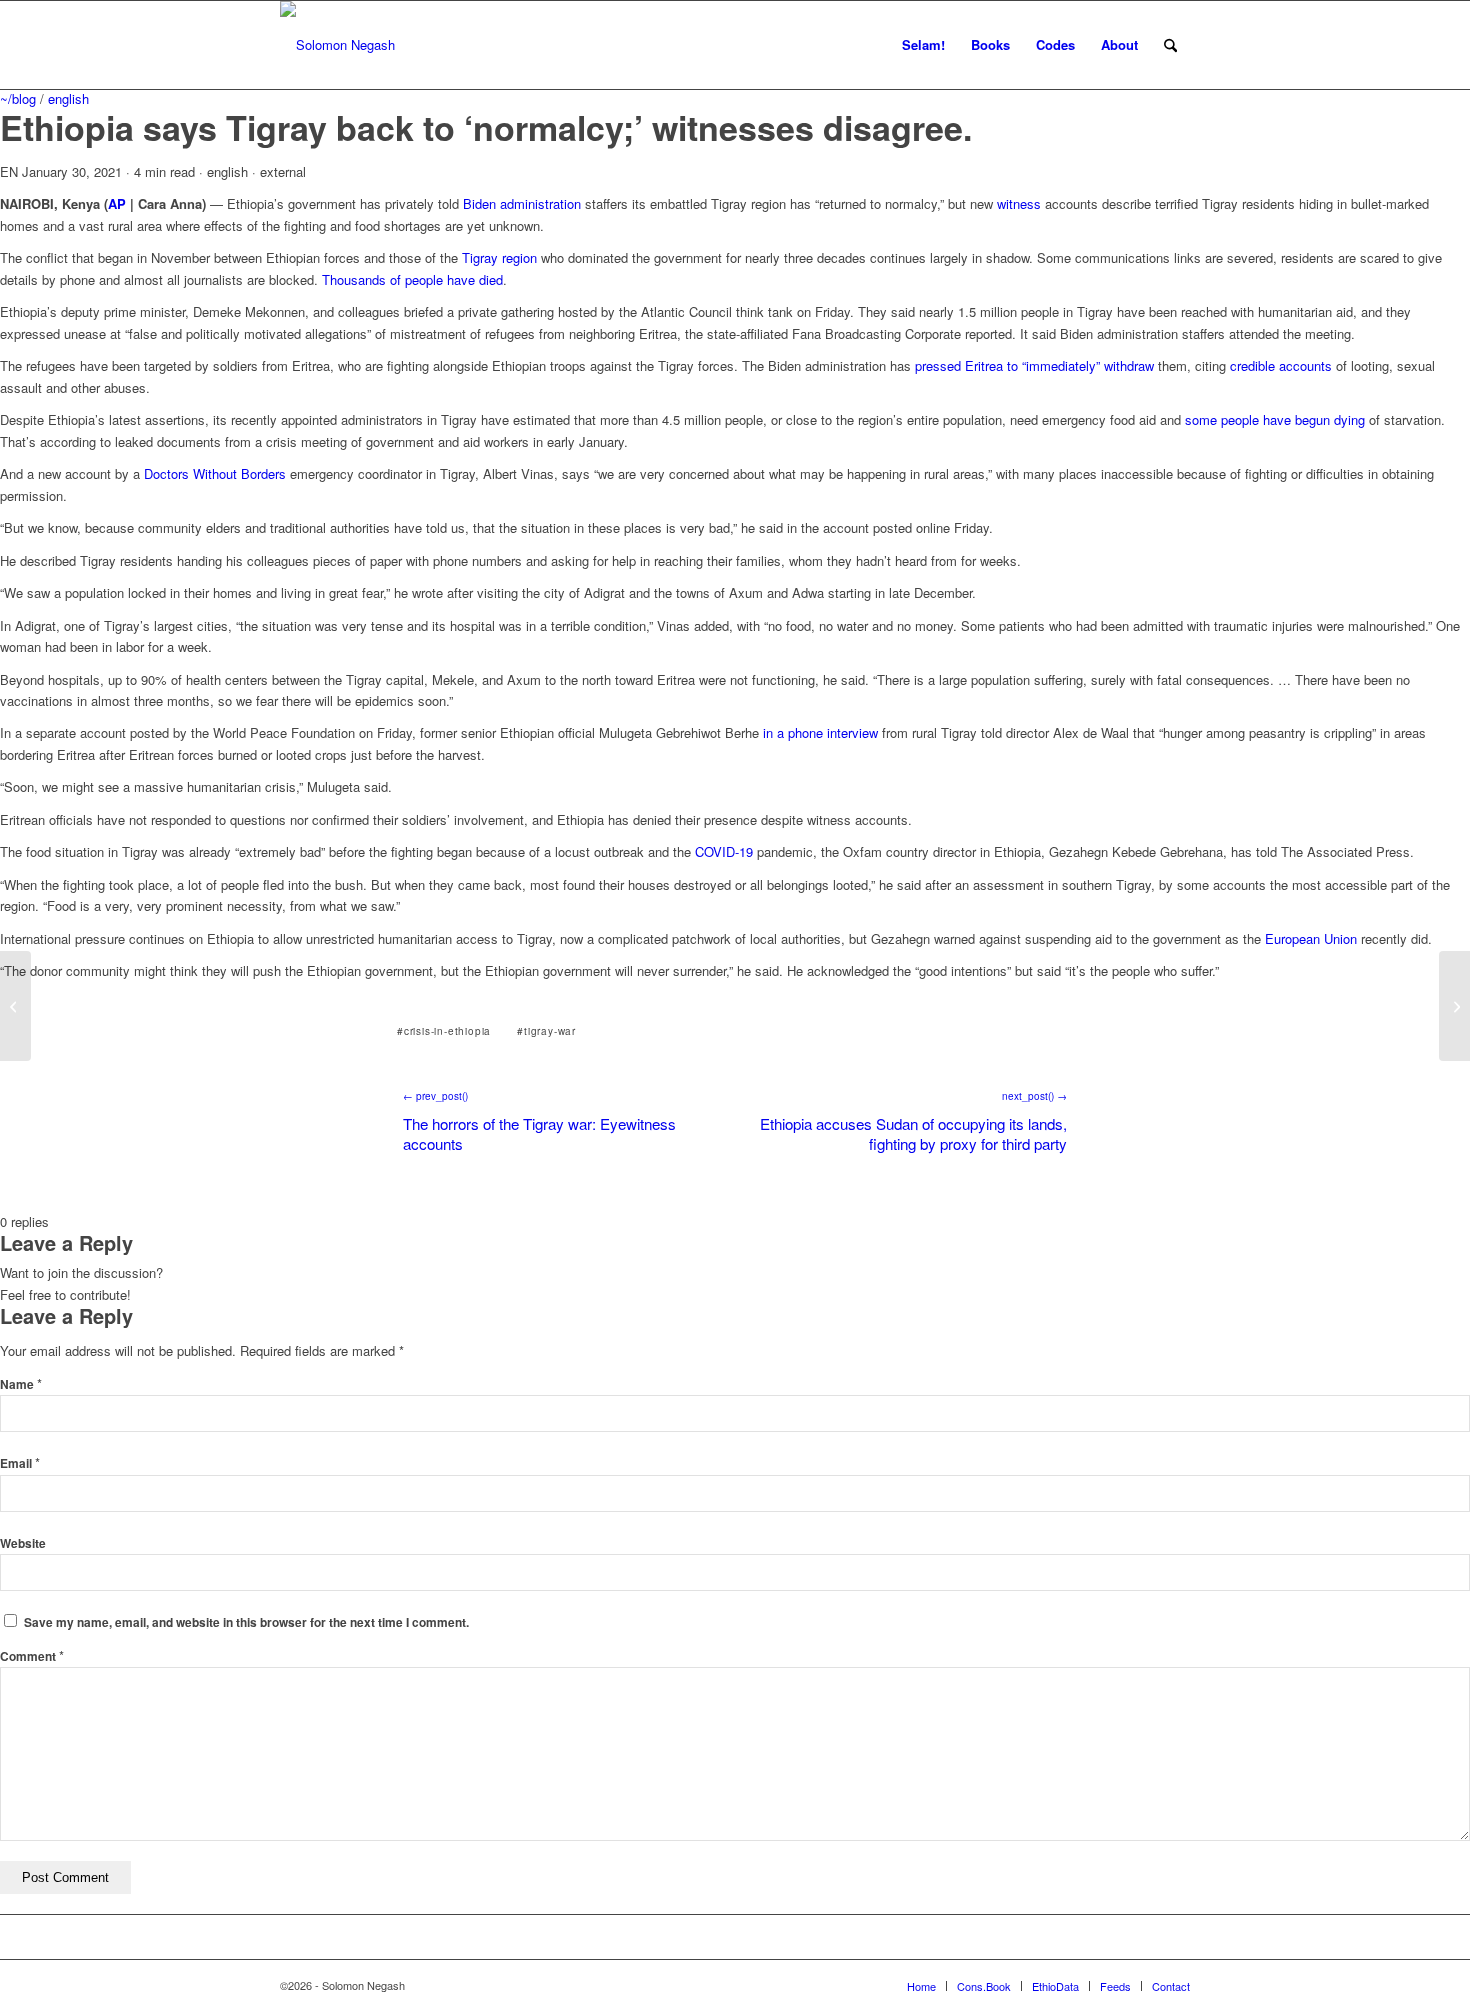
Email (20, 1463)
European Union (1311, 938)
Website (23, 1543)
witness (1019, 203)
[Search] (1170, 45)
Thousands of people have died (412, 279)
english (68, 98)
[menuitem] (923, 45)
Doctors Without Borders (215, 473)
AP (117, 203)
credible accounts (1281, 365)
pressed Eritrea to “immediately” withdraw (1034, 365)
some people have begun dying (1275, 419)
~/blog (18, 98)
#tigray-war (546, 1031)
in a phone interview (820, 732)
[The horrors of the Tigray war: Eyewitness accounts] (15, 1006)
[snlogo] (337, 45)
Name (21, 1384)
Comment (32, 1656)
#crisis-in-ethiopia (444, 1031)
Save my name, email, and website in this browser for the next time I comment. (246, 1622)
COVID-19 (724, 851)
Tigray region (499, 257)
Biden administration (522, 203)
